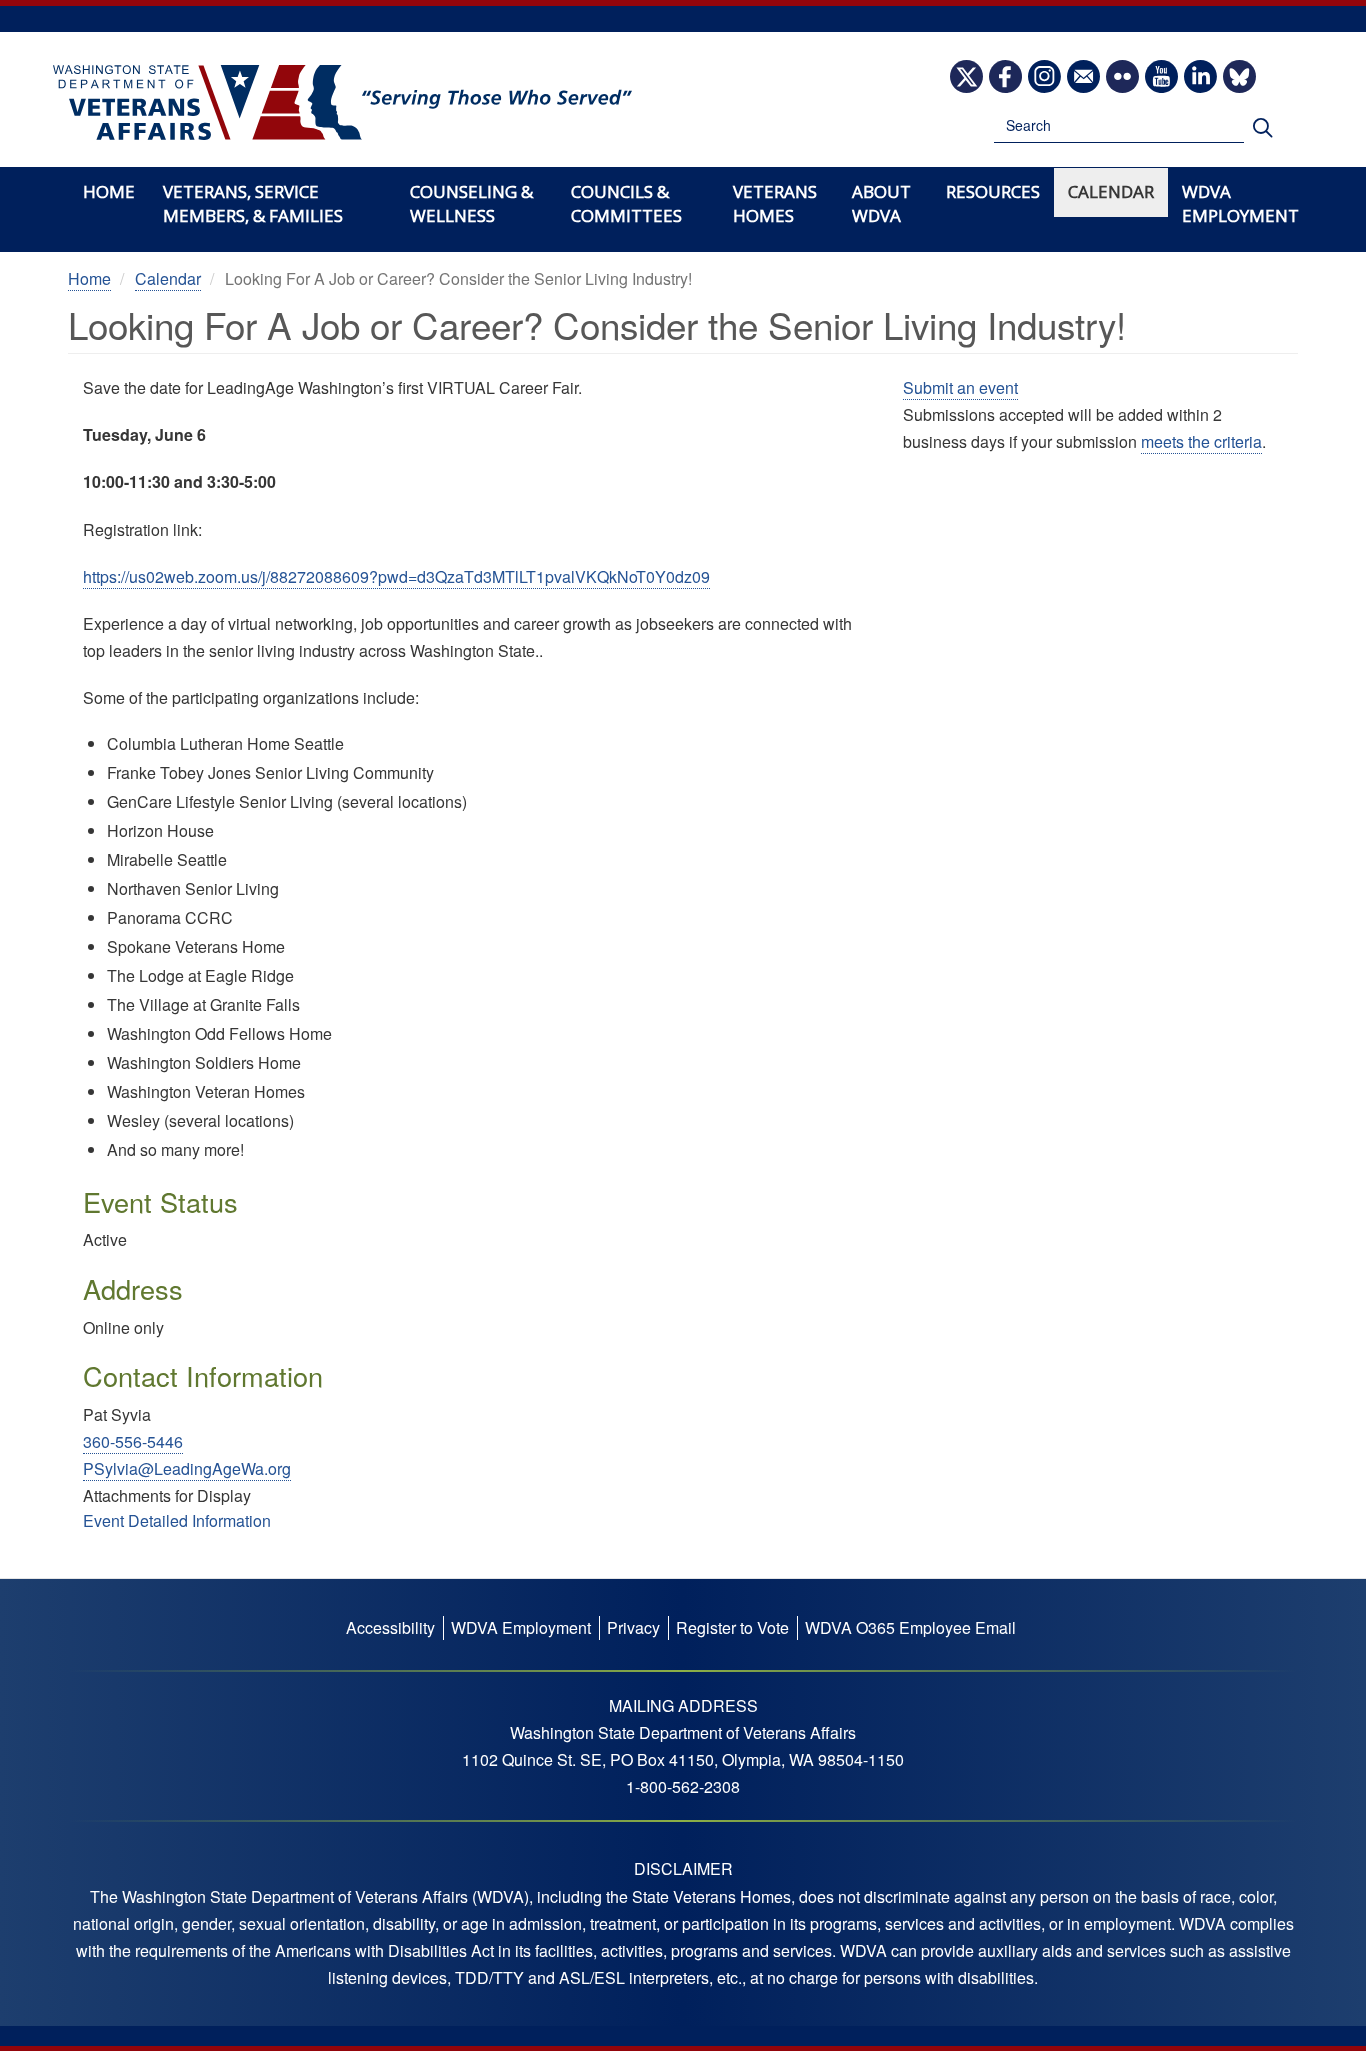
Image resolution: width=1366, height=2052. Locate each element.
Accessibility (390, 1627)
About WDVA (881, 203)
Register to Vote (732, 1627)
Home (109, 191)
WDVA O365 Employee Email (910, 1627)
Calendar (1111, 191)
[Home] (342, 103)
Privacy (633, 1627)
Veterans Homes (775, 203)
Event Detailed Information (177, 1520)
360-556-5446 (133, 1441)
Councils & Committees (626, 203)
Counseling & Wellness (471, 203)
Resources (993, 191)
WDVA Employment (1240, 203)
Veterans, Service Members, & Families (253, 203)
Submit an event (960, 387)
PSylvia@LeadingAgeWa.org (187, 1468)
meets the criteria (1201, 441)
